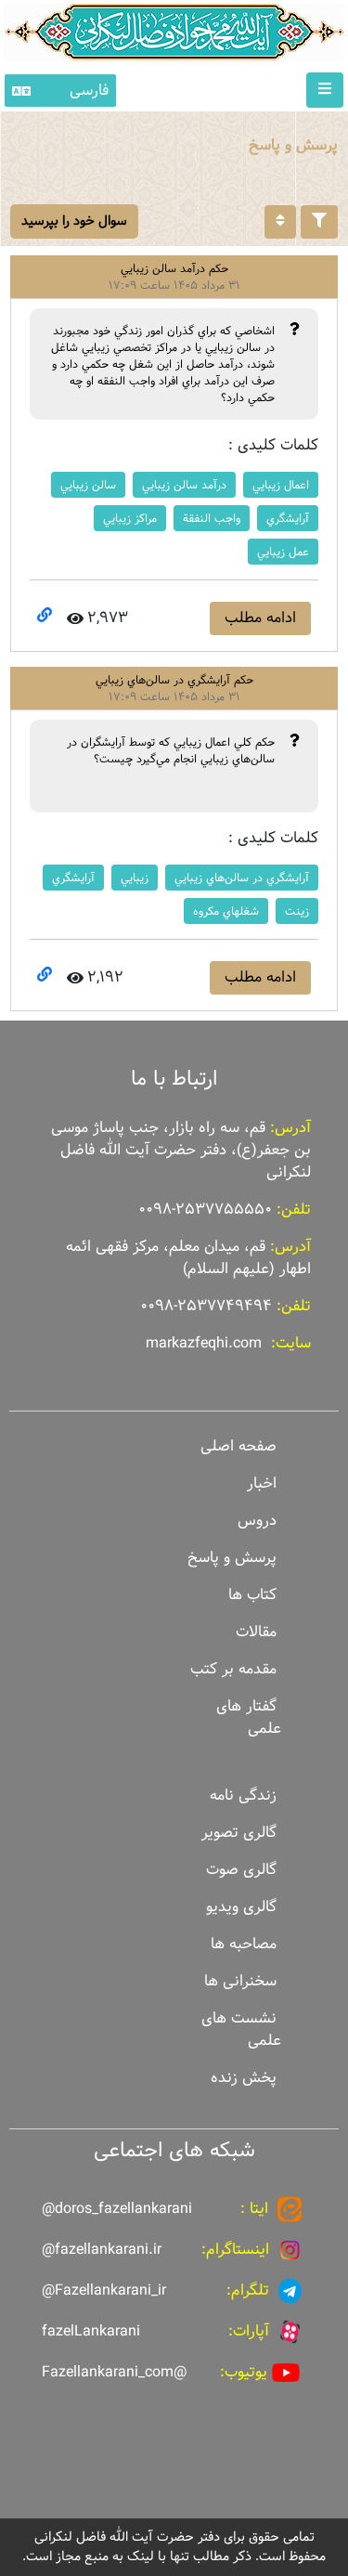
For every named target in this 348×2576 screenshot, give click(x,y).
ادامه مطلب (260, 618)
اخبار (262, 1483)
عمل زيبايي (283, 552)
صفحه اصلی (238, 1446)
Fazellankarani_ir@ (104, 2290)
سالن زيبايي (88, 485)
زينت (297, 911)
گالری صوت (241, 1870)
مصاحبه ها (244, 1944)
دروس (257, 1521)
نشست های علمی (241, 2030)
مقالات (256, 1632)
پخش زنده (244, 2078)
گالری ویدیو (241, 1907)
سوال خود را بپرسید (74, 221)
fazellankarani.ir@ (102, 2250)
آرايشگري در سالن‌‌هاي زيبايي (242, 878)
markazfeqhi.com (204, 1343)
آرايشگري (288, 518)
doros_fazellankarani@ (117, 2209)
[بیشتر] (280, 222)
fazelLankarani (91, 2331)
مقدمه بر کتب (233, 1669)
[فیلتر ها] (319, 222)
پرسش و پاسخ (232, 1558)
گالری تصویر (239, 1833)
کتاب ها (252, 1595)
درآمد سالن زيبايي (184, 485)
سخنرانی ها (240, 1981)
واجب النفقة (212, 518)
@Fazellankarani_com (114, 2372)
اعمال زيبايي (281, 485)
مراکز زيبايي (130, 518)
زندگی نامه (243, 1795)
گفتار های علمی (249, 1717)
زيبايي (135, 878)
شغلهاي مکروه (226, 911)
